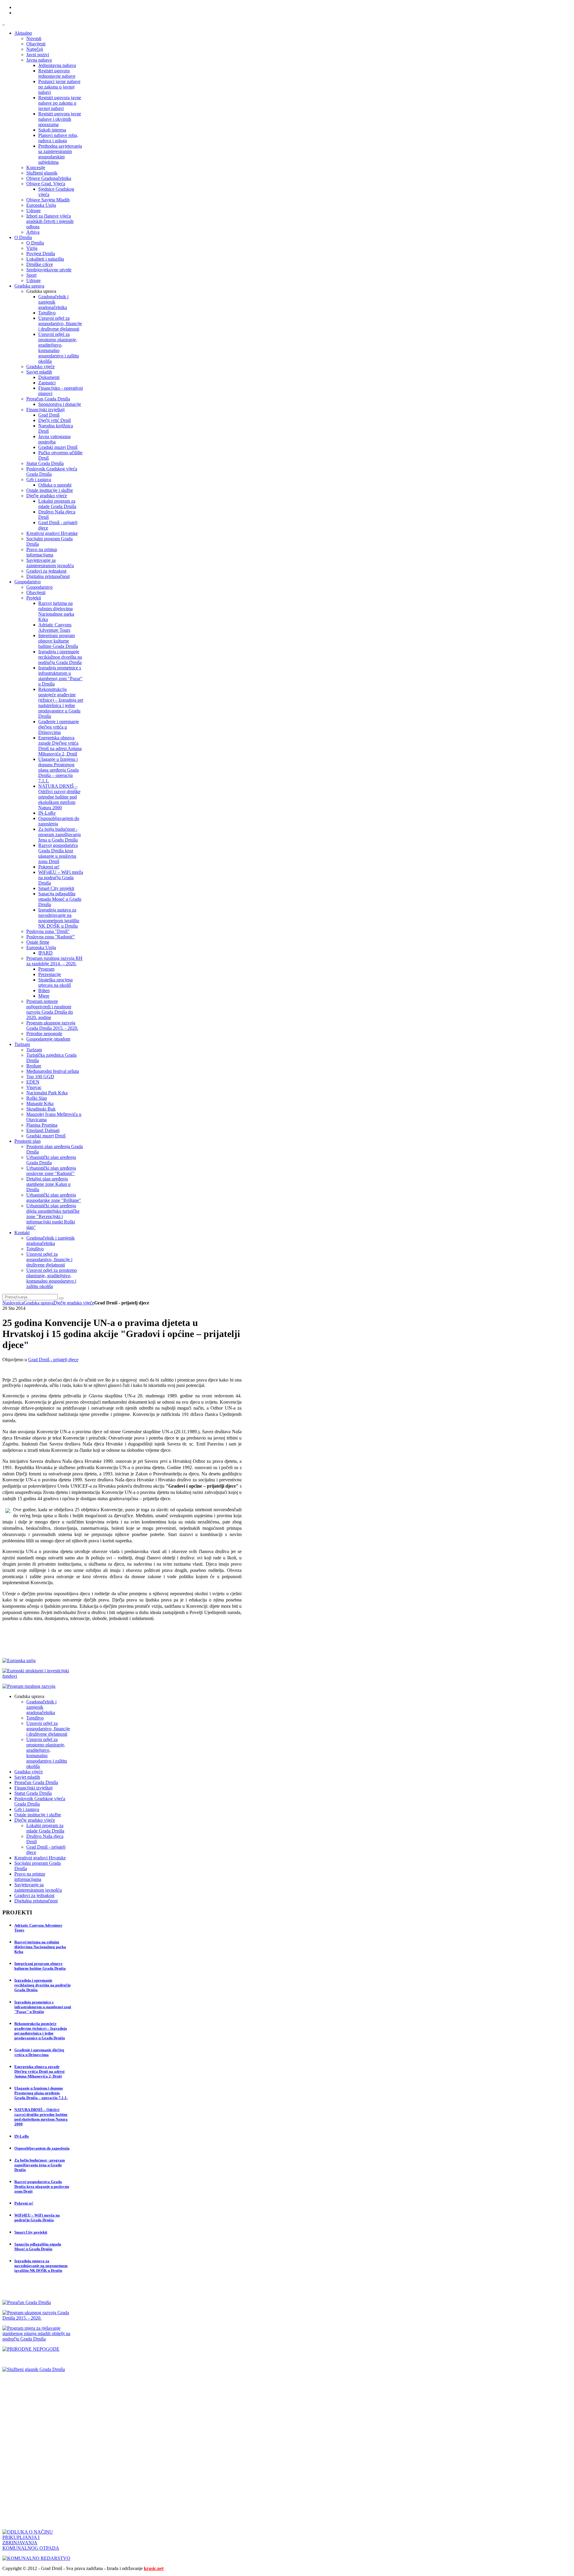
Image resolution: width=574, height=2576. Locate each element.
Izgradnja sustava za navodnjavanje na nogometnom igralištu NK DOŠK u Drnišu (41, 2266)
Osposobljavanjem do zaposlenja (42, 2148)
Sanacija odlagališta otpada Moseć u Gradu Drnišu (38, 2247)
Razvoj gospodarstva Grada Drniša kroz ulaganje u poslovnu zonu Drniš (42, 2186)
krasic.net (154, 2568)
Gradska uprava (39, 1303)
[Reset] (61, 1298)
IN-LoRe (22, 2136)
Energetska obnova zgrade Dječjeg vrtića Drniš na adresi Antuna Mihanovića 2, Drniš (39, 2071)
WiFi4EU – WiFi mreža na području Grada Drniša (37, 2218)
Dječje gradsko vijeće (74, 1303)
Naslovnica (13, 1303)
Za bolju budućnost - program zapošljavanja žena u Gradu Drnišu (40, 2165)
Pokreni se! (24, 2203)
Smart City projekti (31, 2232)
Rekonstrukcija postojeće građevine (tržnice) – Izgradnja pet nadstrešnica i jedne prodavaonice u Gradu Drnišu (41, 2031)
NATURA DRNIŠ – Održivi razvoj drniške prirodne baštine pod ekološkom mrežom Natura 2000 (41, 2117)
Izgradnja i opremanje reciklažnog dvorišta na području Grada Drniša (42, 1985)
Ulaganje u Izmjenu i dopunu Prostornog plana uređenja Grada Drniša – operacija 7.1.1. (41, 2093)
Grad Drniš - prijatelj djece (53, 1360)
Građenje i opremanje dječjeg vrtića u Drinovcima (39, 2052)
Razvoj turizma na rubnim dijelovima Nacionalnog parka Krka (40, 1947)
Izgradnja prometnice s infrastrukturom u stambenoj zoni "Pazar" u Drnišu (43, 2007)
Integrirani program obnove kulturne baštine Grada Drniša (40, 1966)
